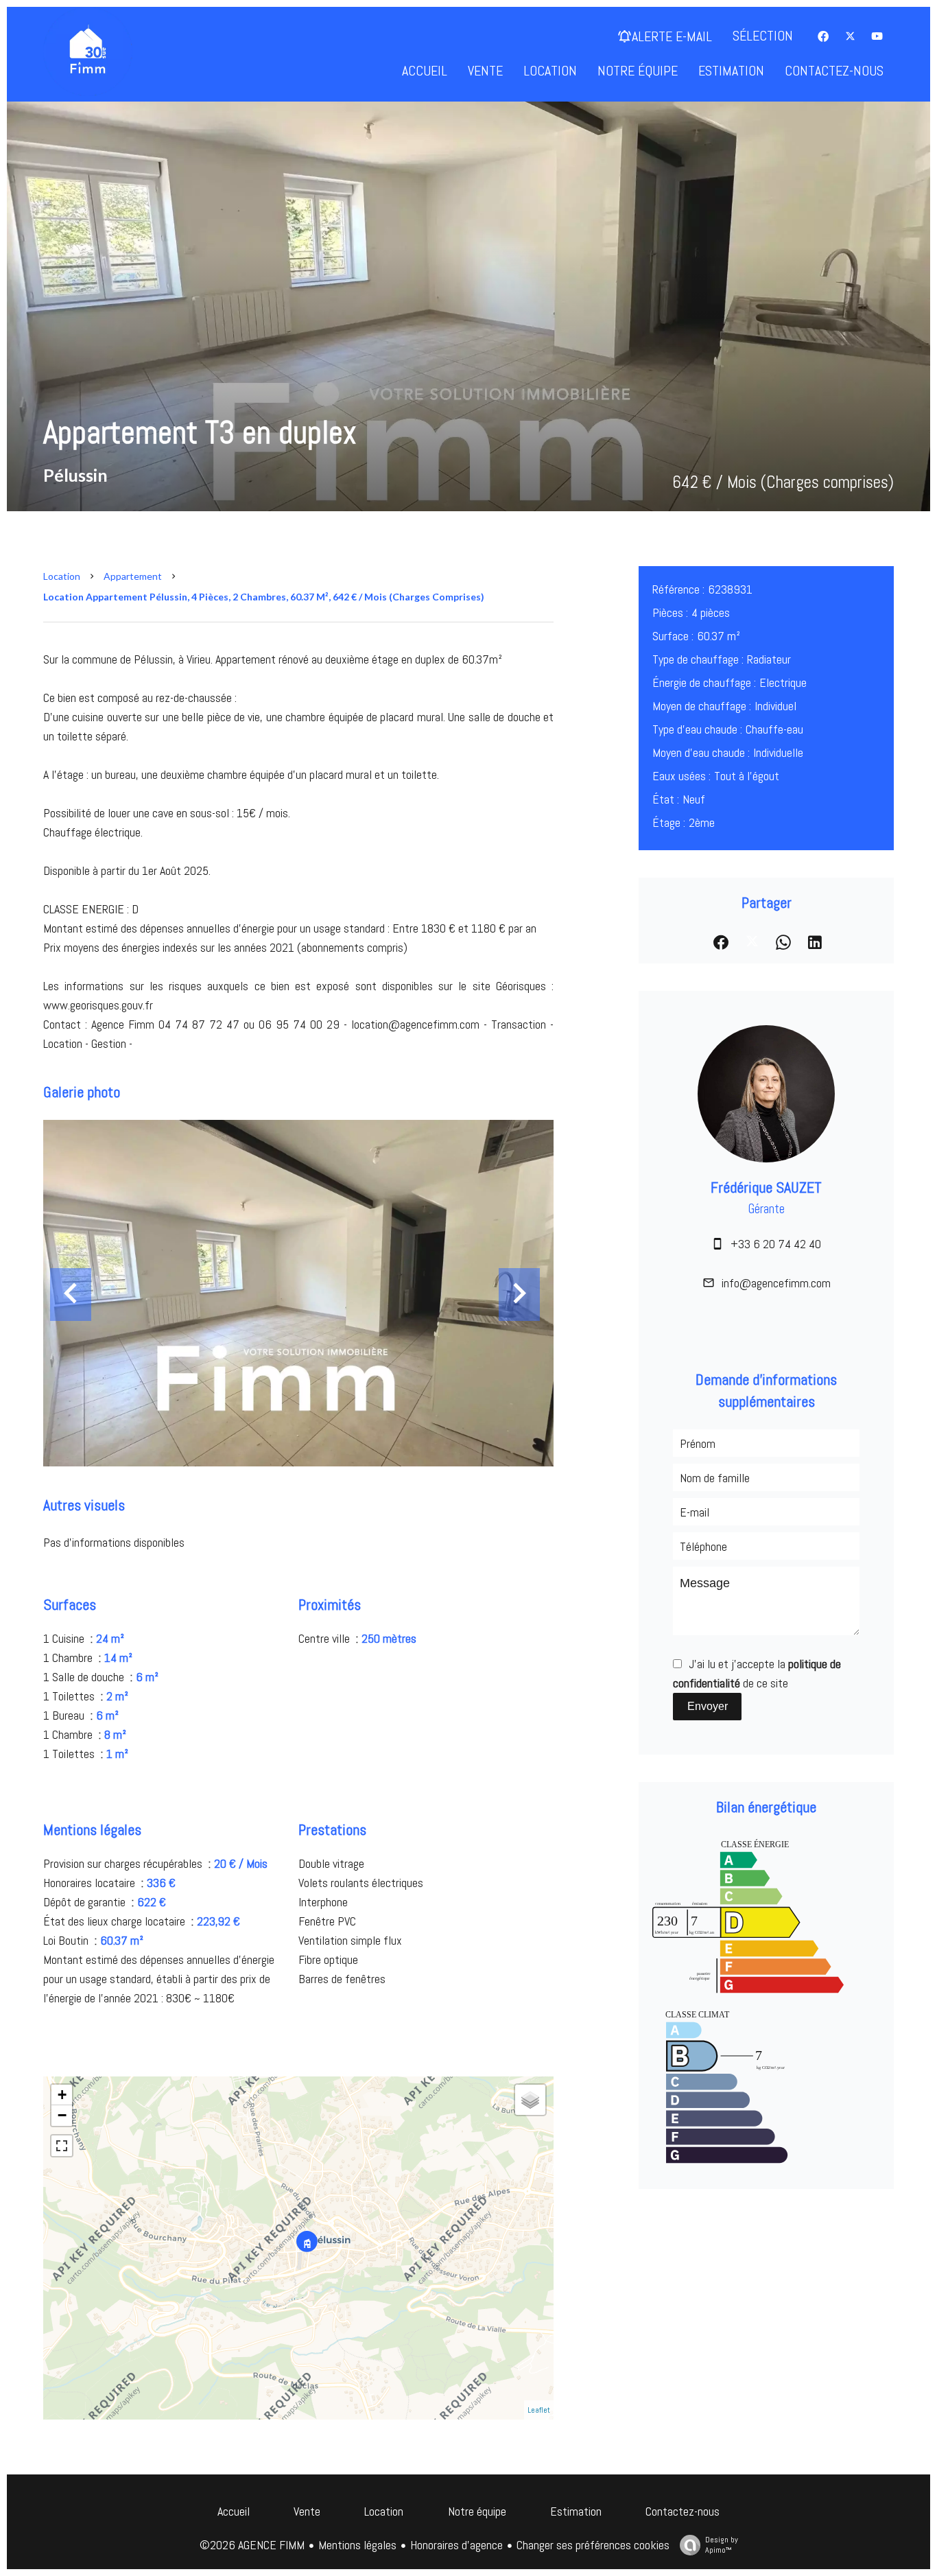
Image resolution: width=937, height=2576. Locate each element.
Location (62, 576)
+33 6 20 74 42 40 (776, 1244)
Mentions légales (357, 2545)
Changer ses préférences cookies (593, 2545)
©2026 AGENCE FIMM (252, 2545)
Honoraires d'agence (456, 2545)
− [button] (62, 2115)
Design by (722, 2545)
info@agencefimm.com (776, 1283)
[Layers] (530, 2100)
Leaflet (539, 2410)
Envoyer (708, 1706)
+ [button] (62, 2095)
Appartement (133, 576)
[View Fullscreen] (62, 2146)
